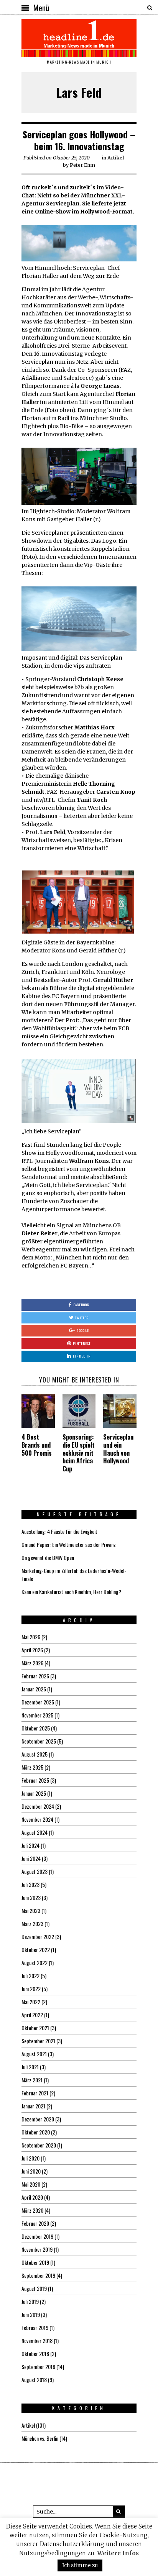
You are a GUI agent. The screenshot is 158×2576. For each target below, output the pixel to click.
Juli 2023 (30, 1884)
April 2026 (32, 1650)
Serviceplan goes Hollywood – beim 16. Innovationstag (79, 140)
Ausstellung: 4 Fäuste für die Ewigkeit (59, 1531)
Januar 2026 (34, 1689)
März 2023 (32, 1923)
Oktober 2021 (35, 2028)
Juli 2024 (30, 1845)
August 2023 (35, 1871)
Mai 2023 (31, 1910)
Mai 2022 (31, 2002)
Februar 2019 (35, 2327)
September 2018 (38, 2367)
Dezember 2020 (38, 2119)
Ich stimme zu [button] (80, 2565)
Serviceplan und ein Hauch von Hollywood (118, 1449)
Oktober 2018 (35, 2354)
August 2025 (35, 1754)
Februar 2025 (35, 1780)
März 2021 (32, 2080)
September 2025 (39, 1741)
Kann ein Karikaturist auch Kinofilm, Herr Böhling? (71, 1592)
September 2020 (39, 2145)
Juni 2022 (31, 1989)
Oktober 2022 (36, 1950)
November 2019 (37, 2249)
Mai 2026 (31, 1637)
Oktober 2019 (35, 2262)
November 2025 (37, 1715)
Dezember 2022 (38, 1937)
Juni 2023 (31, 1897)
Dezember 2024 (38, 1806)
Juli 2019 (30, 2301)
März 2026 (32, 1663)
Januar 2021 (33, 2106)
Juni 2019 (31, 2314)
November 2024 (37, 1819)
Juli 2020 (30, 2158)
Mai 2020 (31, 2184)
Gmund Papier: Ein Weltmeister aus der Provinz (69, 1544)
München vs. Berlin (40, 2438)
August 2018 (34, 2380)
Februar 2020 (35, 2223)
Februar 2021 (35, 2093)
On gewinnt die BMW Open (48, 1557)
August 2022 (35, 1963)
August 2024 (35, 1832)
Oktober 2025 (36, 1728)
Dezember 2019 (37, 2236)
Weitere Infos (118, 2553)
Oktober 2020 (36, 2132)
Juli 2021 (30, 2067)
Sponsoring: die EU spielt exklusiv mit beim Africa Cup (79, 1453)
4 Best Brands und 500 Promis (37, 1445)
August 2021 (34, 2054)
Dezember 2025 (38, 1702)
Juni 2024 (31, 1858)
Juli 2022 (30, 1976)
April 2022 (32, 2015)
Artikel (116, 158)
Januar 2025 (34, 1793)
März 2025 (32, 1767)
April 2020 (32, 2197)
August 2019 (34, 2288)
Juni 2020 (31, 2171)
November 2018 (37, 2340)
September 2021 (38, 2041)
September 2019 (38, 2275)
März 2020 (32, 2210)
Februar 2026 (35, 1676)
